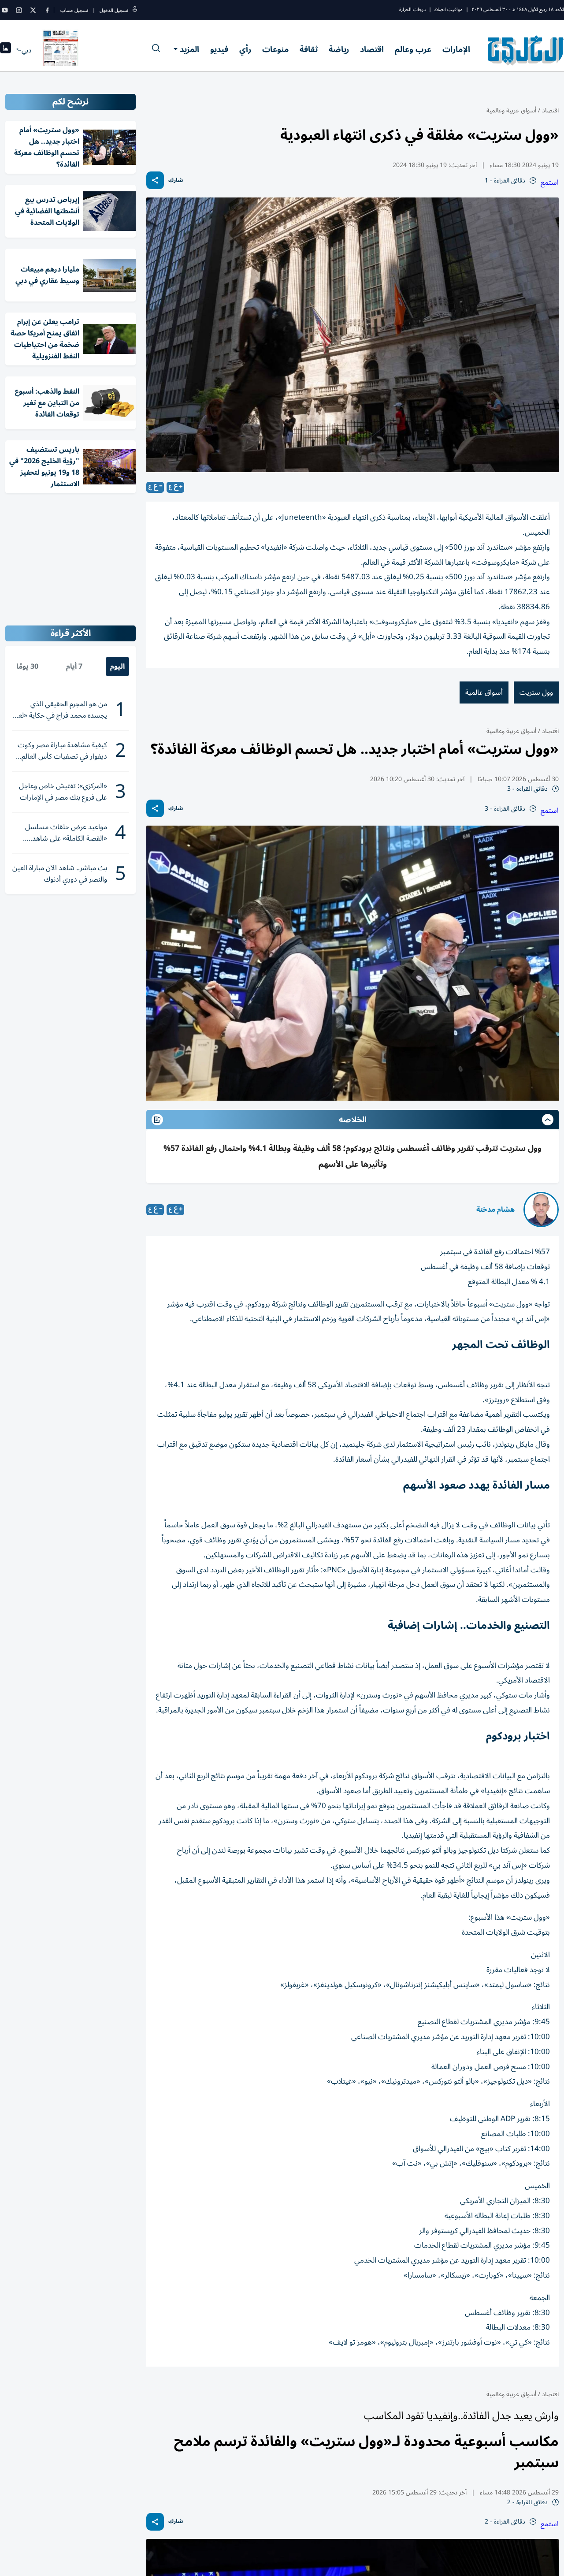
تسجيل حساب (74, 10)
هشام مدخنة (495, 1210)
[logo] (526, 50)
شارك (176, 181)
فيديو (219, 49)
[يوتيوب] (5, 10)
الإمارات (456, 49)
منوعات (275, 49)
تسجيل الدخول (114, 10)
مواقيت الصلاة (449, 9)
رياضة (339, 49)
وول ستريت (536, 692)
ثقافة (309, 49)
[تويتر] (33, 10)
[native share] (155, 180)
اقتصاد (372, 49)
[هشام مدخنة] (541, 1210)
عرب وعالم (413, 49)
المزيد (189, 49)
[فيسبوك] (47, 10)
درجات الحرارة (412, 9)
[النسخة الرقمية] (61, 50)
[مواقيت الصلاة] (6, 50)
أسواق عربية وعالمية (511, 110)
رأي (245, 49)
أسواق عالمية (484, 692)
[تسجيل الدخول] (135, 10)
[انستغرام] (19, 10)
